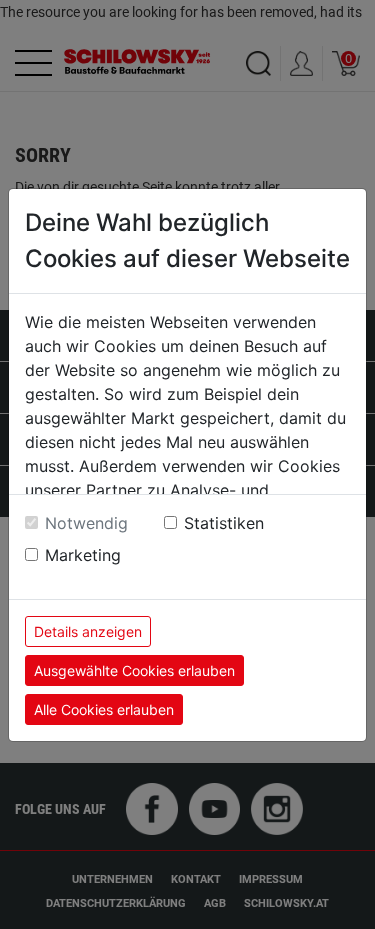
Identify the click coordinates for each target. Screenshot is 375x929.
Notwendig (86, 523)
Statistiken (224, 523)
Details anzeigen (88, 631)
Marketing (83, 555)
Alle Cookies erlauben (104, 709)
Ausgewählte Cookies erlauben (134, 670)
